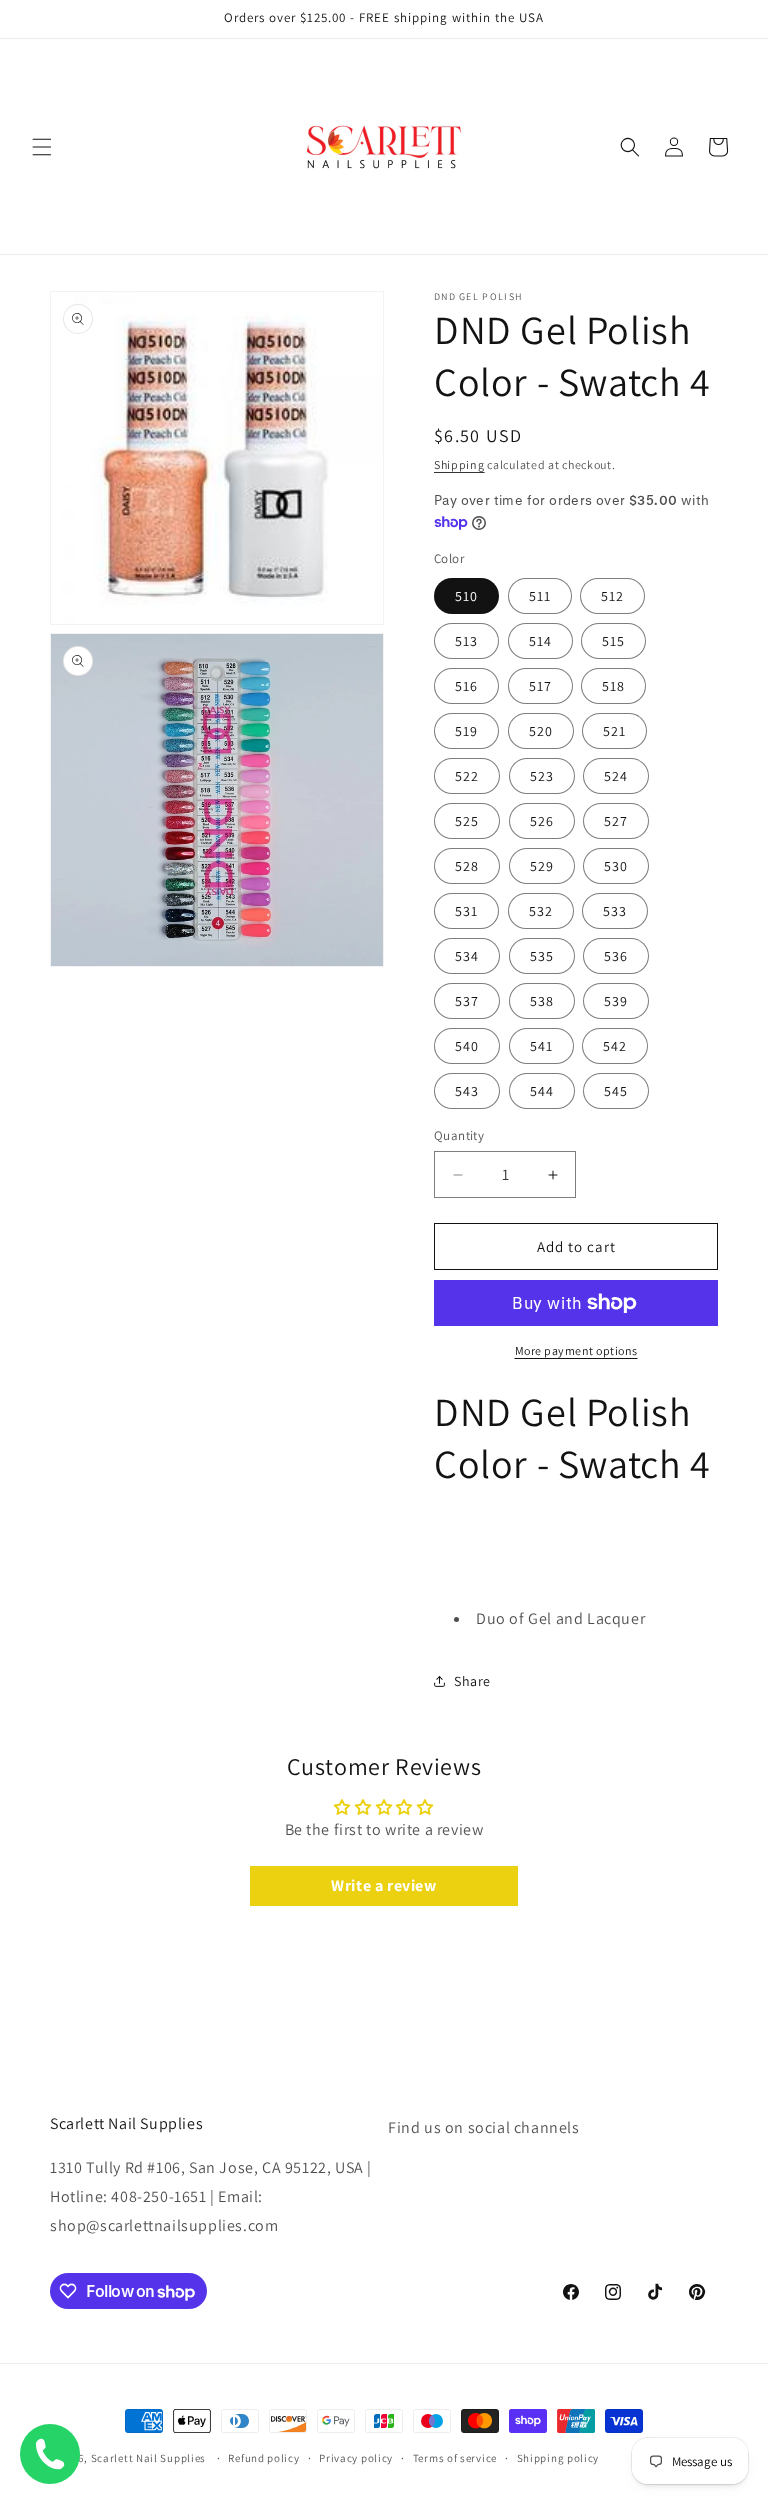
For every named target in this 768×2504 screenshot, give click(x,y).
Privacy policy (356, 2458)
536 (616, 956)
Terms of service (455, 2458)
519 (466, 731)
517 (540, 686)
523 (542, 776)
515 (613, 641)
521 (614, 731)
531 (466, 911)
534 (467, 956)
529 (542, 866)
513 (466, 641)
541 (541, 1046)
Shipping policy (558, 2458)
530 (616, 866)
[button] (42, 147)
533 (615, 911)
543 (467, 1091)
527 (616, 821)
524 (616, 776)
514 (540, 641)
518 (613, 686)
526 (542, 821)
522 (467, 776)
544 (542, 1091)
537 (467, 1001)
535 (542, 956)
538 (542, 1001)
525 (467, 821)
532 (541, 911)
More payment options (576, 1350)
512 (612, 596)
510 (466, 596)
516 (466, 686)
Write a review (383, 1885)
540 (467, 1046)
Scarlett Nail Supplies (148, 2458)
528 (467, 866)
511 (540, 596)
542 (615, 1046)
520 (541, 731)
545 (616, 1091)
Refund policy (263, 2458)
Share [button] (472, 1681)
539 (616, 1001)
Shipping (459, 464)
